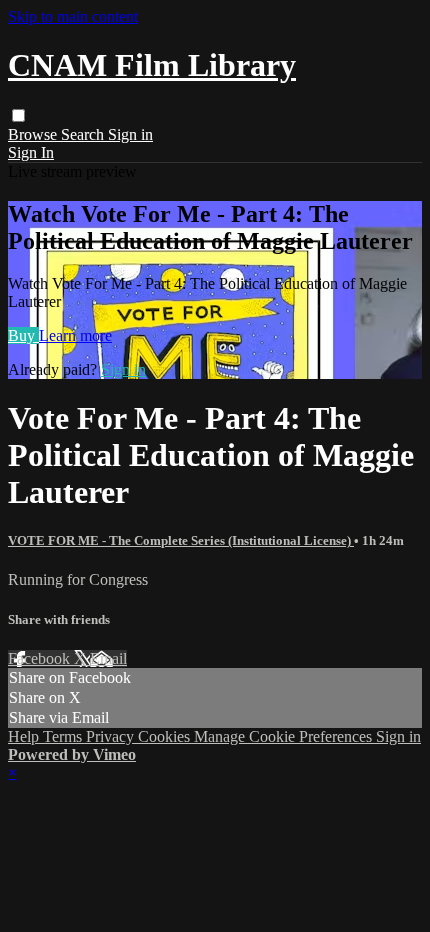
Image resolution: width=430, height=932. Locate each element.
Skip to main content (73, 16)
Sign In (31, 152)
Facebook (41, 658)
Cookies (166, 736)
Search (84, 134)
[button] (18, 115)
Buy (23, 335)
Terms (64, 736)
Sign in (130, 134)
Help (25, 736)
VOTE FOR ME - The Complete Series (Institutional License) (181, 540)
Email (108, 658)
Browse (34, 134)
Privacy (112, 736)
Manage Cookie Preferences (285, 736)
